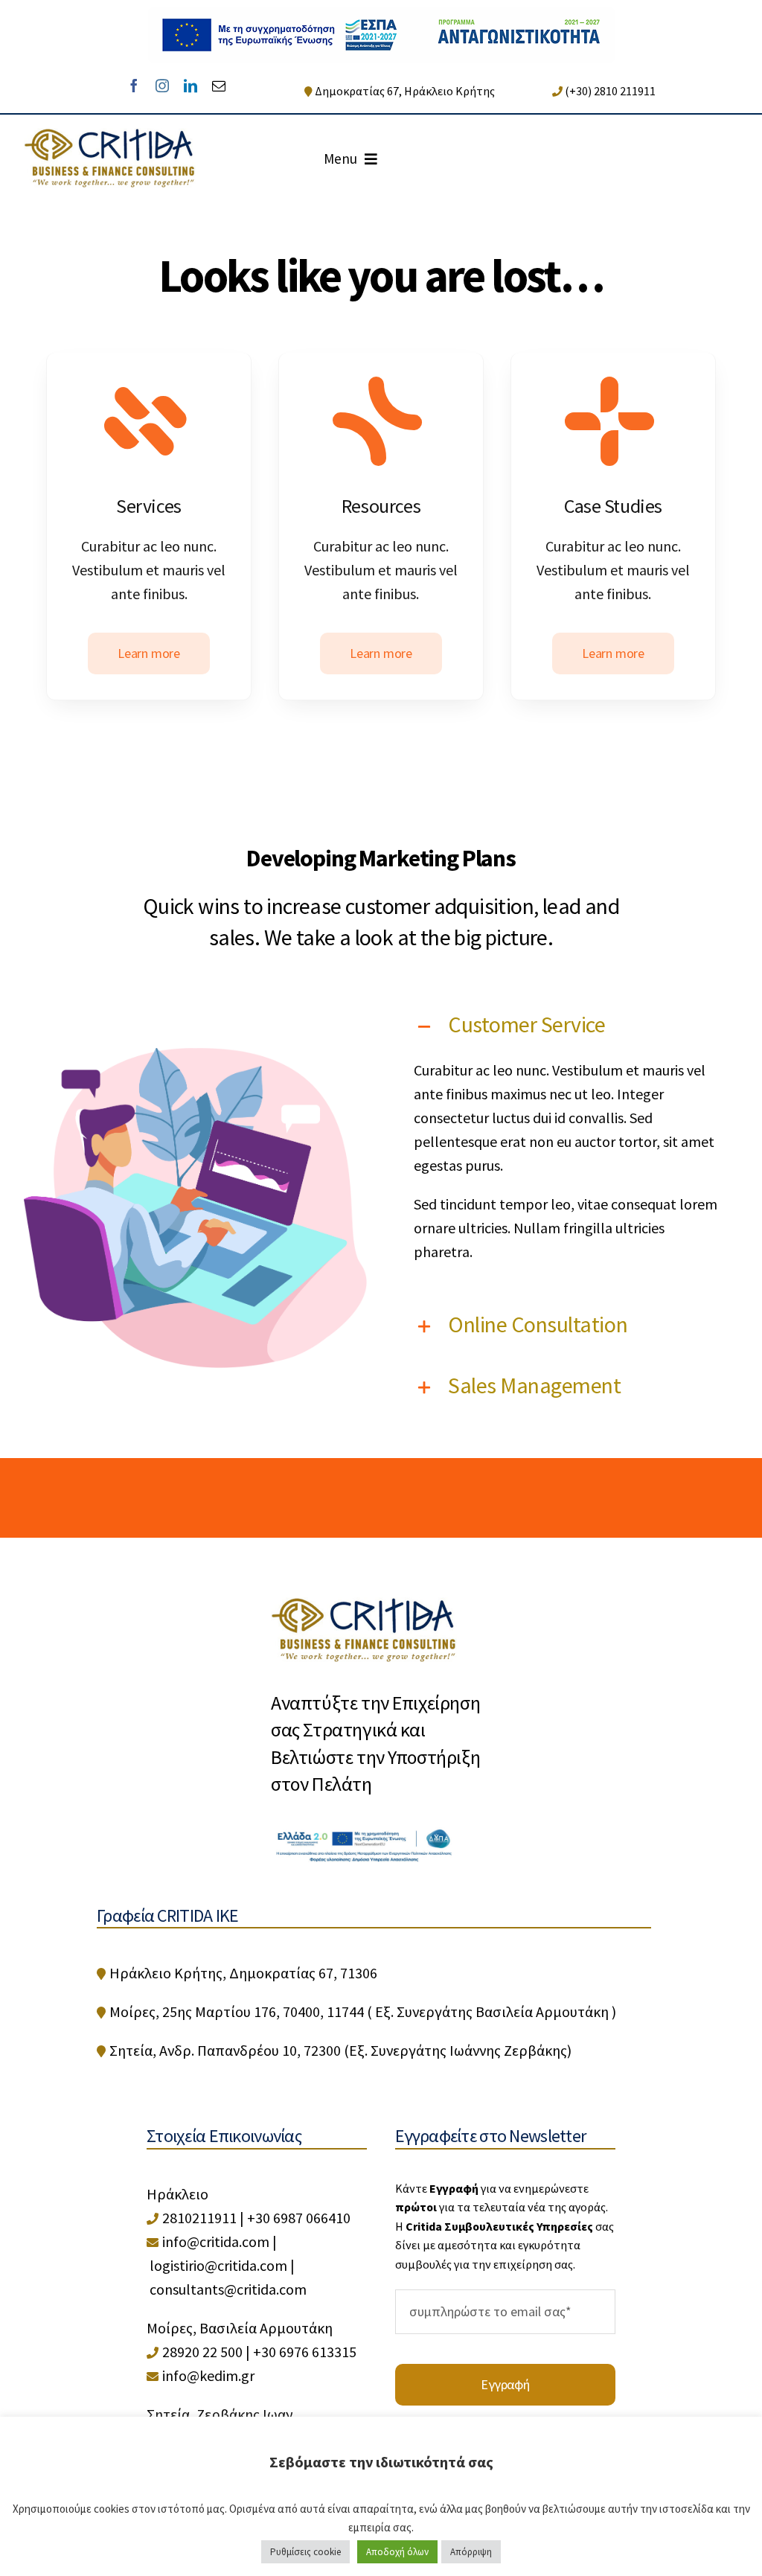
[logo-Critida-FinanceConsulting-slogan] (110, 135)
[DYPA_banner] (364, 1832)
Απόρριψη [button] (471, 2552)
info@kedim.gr (208, 2375)
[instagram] (162, 86)
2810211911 (199, 2218)
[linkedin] (190, 86)
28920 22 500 (202, 2352)
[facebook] (134, 86)
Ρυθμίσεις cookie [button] (305, 2552)
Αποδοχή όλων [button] (397, 2552)
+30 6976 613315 (305, 2352)
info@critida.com (216, 2241)
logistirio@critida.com (218, 2265)
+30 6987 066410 (299, 2218)
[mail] (219, 86)
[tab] (567, 1024)
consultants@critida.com (228, 2289)
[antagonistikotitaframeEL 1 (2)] (381, 15)
